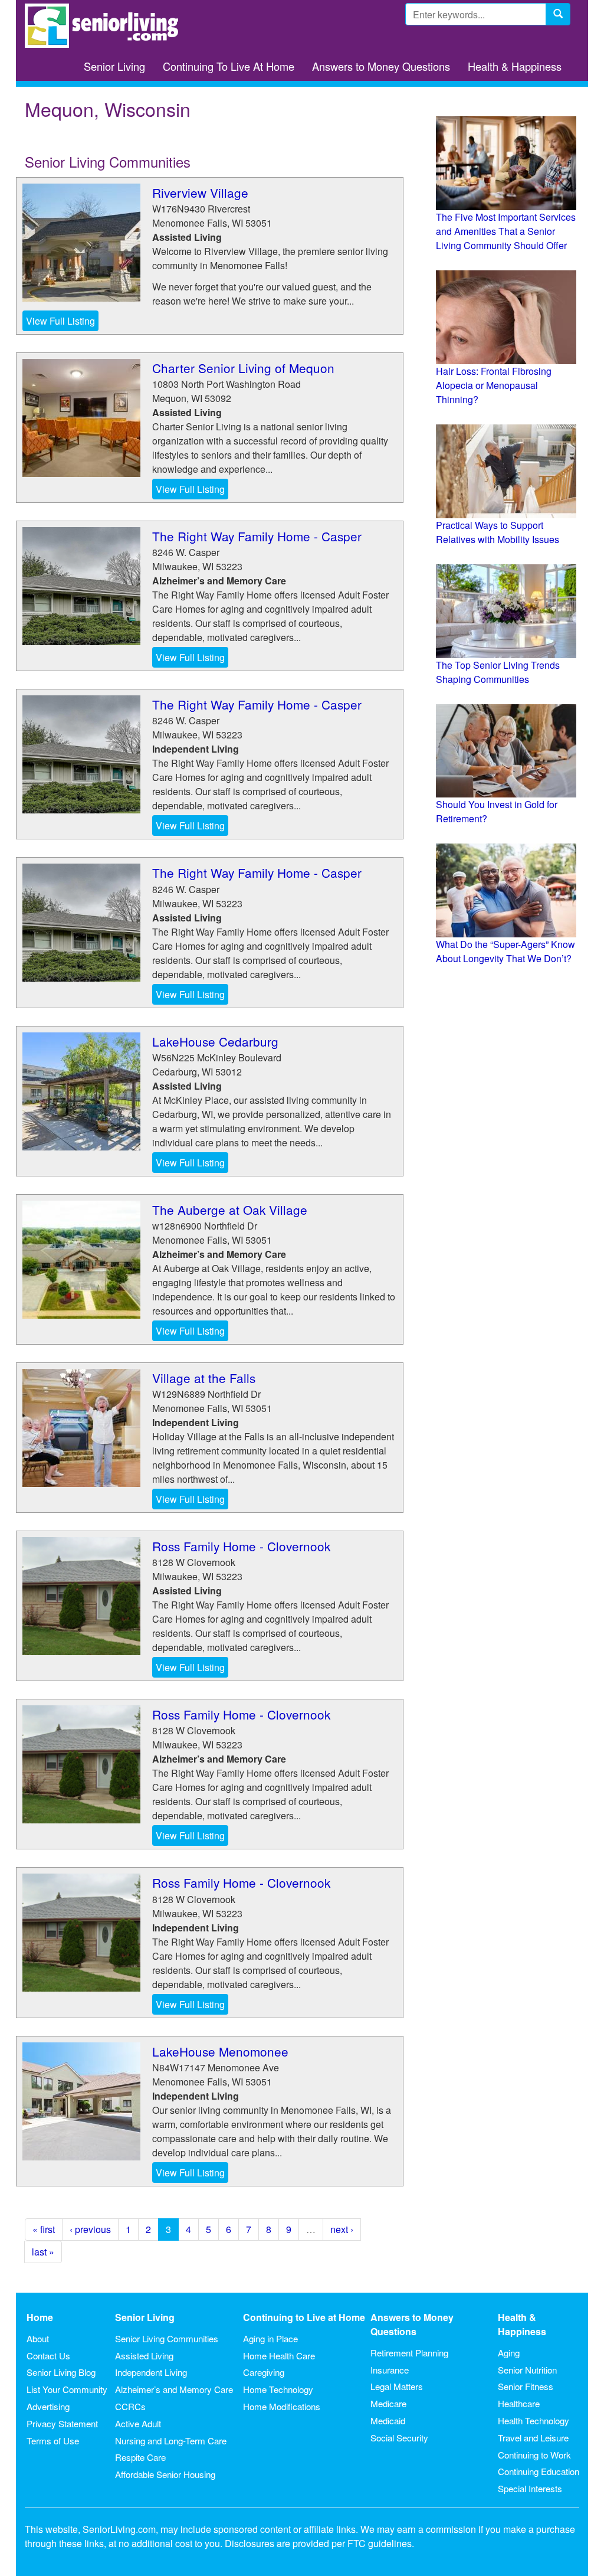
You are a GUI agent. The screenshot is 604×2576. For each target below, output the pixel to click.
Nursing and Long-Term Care (171, 2441)
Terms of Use (53, 2441)
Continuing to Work (534, 2455)
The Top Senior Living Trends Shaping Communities (498, 672)
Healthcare (519, 2403)
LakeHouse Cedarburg (215, 1041)
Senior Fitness (526, 2386)
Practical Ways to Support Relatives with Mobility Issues (498, 532)
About (38, 2338)
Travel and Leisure (533, 2438)
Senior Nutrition (527, 2370)
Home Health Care (279, 2356)
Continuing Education (539, 2471)
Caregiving (264, 2372)
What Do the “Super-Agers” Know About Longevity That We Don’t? (505, 951)
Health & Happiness (515, 66)
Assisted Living (144, 2356)
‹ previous (90, 2229)
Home (40, 2317)
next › (342, 2229)
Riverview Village (200, 192)
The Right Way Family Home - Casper (257, 536)
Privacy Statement (62, 2423)
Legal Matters (397, 2386)
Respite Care (140, 2457)
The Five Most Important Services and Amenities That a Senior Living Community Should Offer (506, 231)
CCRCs (130, 2406)
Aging (509, 2353)
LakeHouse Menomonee (220, 2051)
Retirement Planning (409, 2353)
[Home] (106, 26)
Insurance (390, 2370)
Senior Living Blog (61, 2372)
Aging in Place (270, 2338)
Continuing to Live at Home (304, 2317)
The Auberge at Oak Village (230, 1209)
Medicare (388, 2403)
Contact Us (48, 2356)
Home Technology (278, 2389)
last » (43, 2252)
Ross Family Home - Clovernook (241, 1546)
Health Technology (534, 2420)
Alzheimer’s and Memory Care (174, 2389)
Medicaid (388, 2420)
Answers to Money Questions (381, 66)
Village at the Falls (204, 1378)
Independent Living (151, 2372)
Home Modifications (282, 2406)
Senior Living (114, 66)
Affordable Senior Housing (165, 2474)
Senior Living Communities (167, 2338)
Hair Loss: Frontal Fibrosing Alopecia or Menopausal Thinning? (494, 385)
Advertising (48, 2406)
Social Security (399, 2438)
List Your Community (67, 2389)
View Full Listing (60, 321)
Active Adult (138, 2423)
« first (44, 2229)
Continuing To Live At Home (229, 66)
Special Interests (530, 2488)
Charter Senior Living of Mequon (243, 368)
